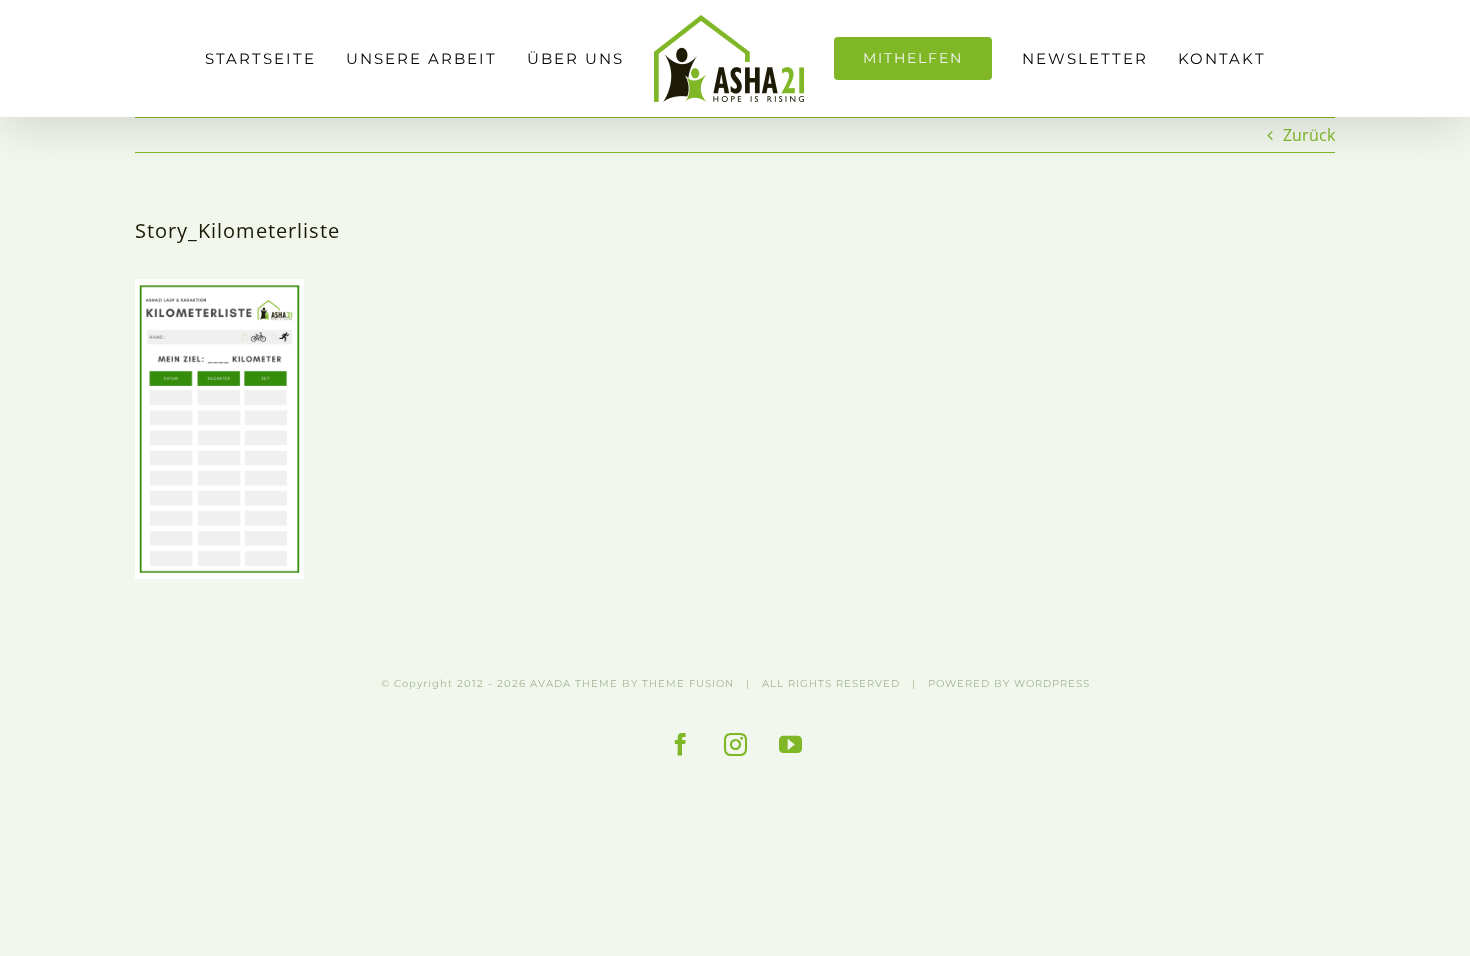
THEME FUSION (688, 683)
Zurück (1309, 135)
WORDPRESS (1052, 683)
